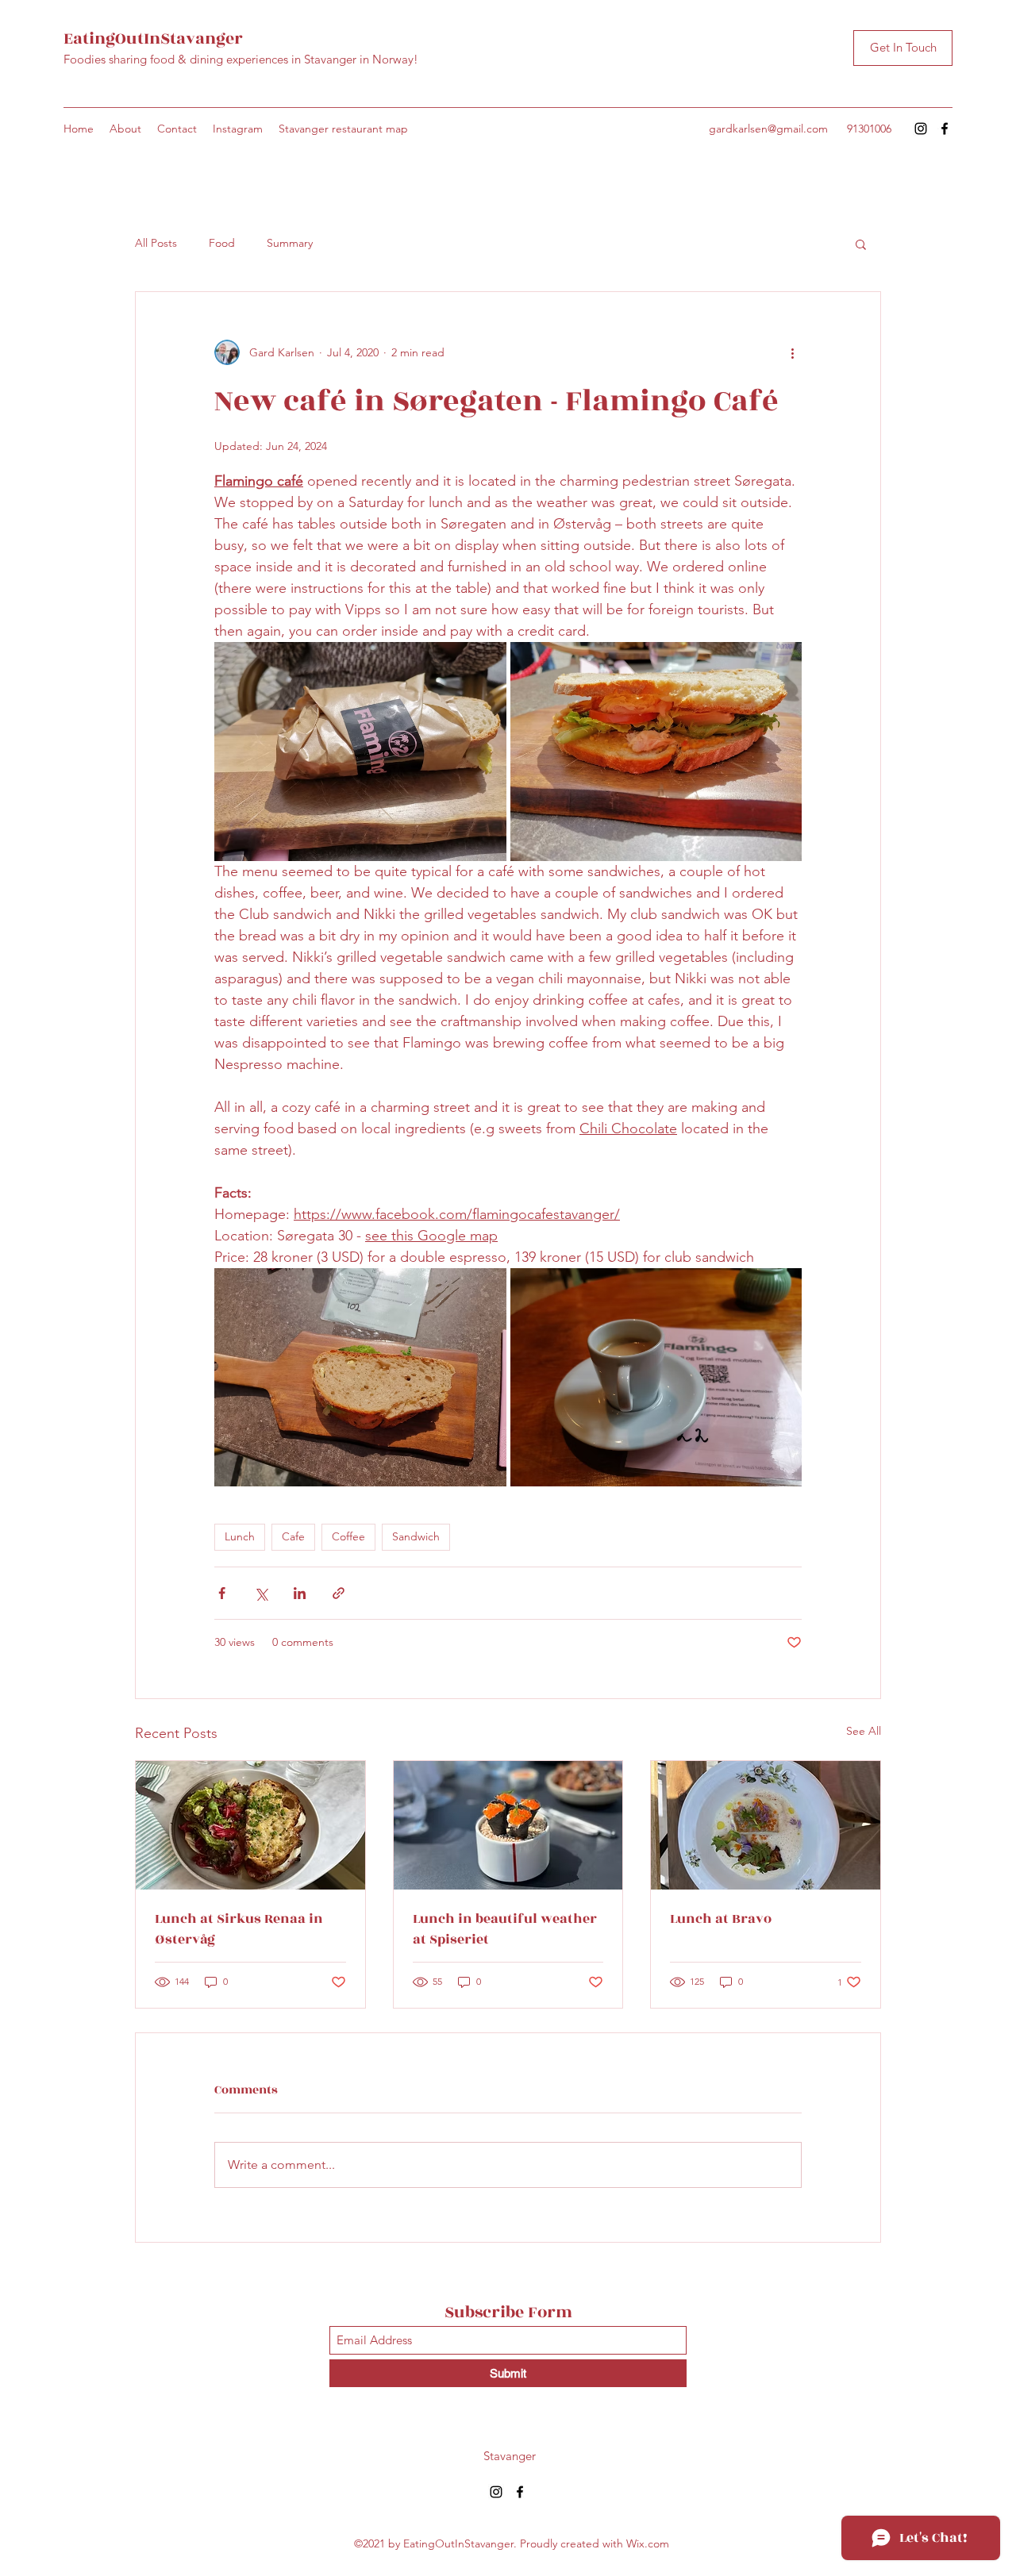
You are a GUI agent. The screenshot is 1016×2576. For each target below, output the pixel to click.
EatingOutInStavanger (153, 38)
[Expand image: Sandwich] (360, 752)
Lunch (240, 1536)
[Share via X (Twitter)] (261, 1593)
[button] (861, 244)
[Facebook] (945, 129)
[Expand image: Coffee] (656, 1378)
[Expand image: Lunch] (360, 1378)
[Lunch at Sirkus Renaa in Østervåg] (250, 1825)
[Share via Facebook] (222, 1593)
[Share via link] (339, 1593)
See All (864, 1731)
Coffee (348, 1536)
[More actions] (792, 352)
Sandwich (416, 1536)
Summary (290, 243)
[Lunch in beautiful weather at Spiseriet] (508, 1825)
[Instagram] (921, 129)
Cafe (293, 1536)
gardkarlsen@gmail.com (768, 129)
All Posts (156, 243)
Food (222, 243)
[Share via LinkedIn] (300, 1593)
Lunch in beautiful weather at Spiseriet (505, 1929)
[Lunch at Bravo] (766, 1825)
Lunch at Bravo (721, 1919)
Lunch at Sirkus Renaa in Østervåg (239, 1929)
